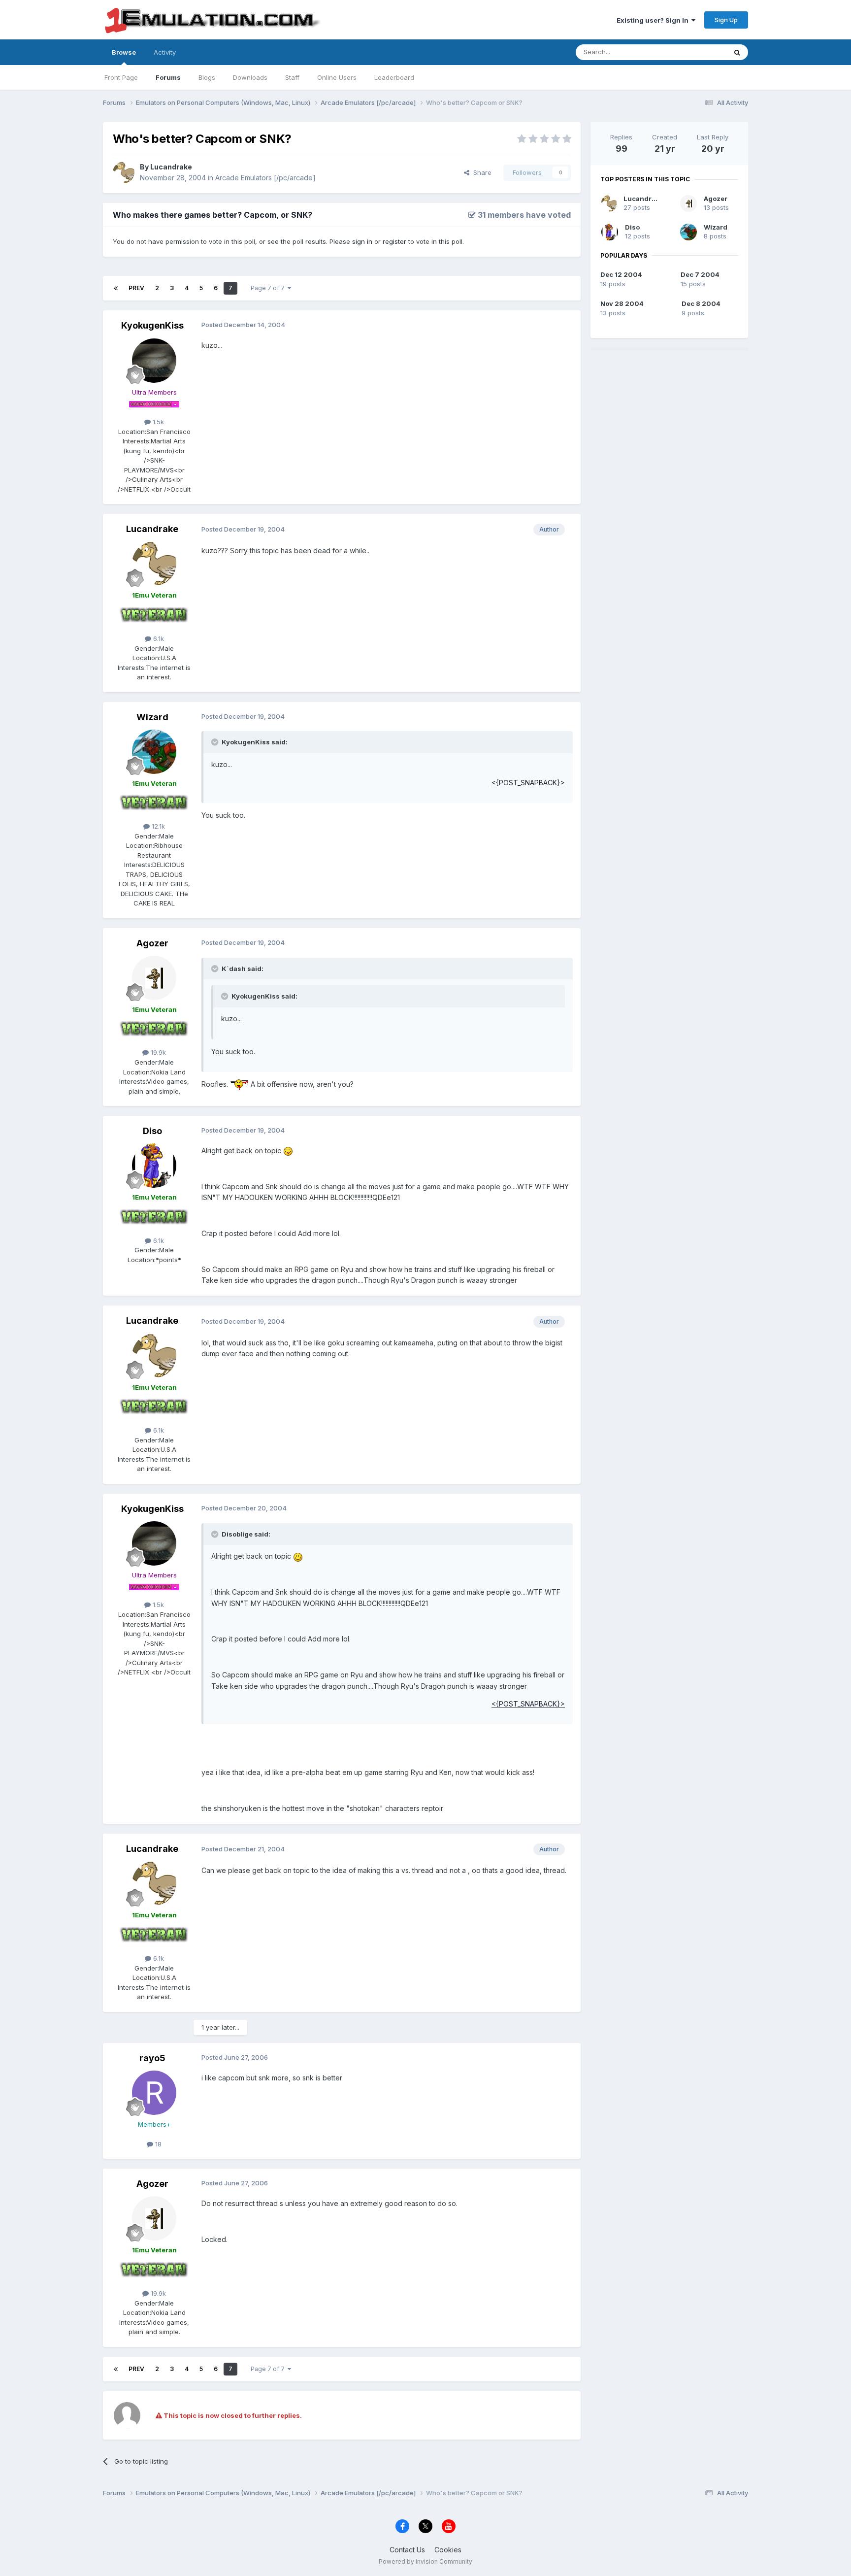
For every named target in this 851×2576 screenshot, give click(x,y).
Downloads (250, 77)
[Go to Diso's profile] (154, 1166)
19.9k (157, 1052)
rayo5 (152, 2058)
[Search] (737, 52)
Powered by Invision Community (425, 2561)
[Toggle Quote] (216, 742)
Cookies (448, 2550)
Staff (292, 77)
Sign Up (726, 20)
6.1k (158, 638)
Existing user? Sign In (654, 20)
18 (157, 2144)
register (394, 241)
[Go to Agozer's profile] (154, 978)
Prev (136, 288)
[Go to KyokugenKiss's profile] (154, 361)
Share (480, 172)
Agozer (152, 943)
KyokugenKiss (152, 325)
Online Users (337, 77)
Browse (124, 52)
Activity (165, 52)
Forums (168, 77)
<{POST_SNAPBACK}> (528, 783)
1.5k (157, 422)
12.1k (157, 826)
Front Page (121, 77)
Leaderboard (394, 77)
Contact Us (407, 2550)
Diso (152, 1131)
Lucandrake (171, 167)
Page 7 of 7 (269, 288)
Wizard (152, 717)
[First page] (116, 288)
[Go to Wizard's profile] (154, 752)
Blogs (207, 77)
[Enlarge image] (239, 1084)
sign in (362, 241)
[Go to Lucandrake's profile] (124, 172)
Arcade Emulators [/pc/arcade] (265, 178)
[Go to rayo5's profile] (154, 2093)
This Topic (698, 52)
